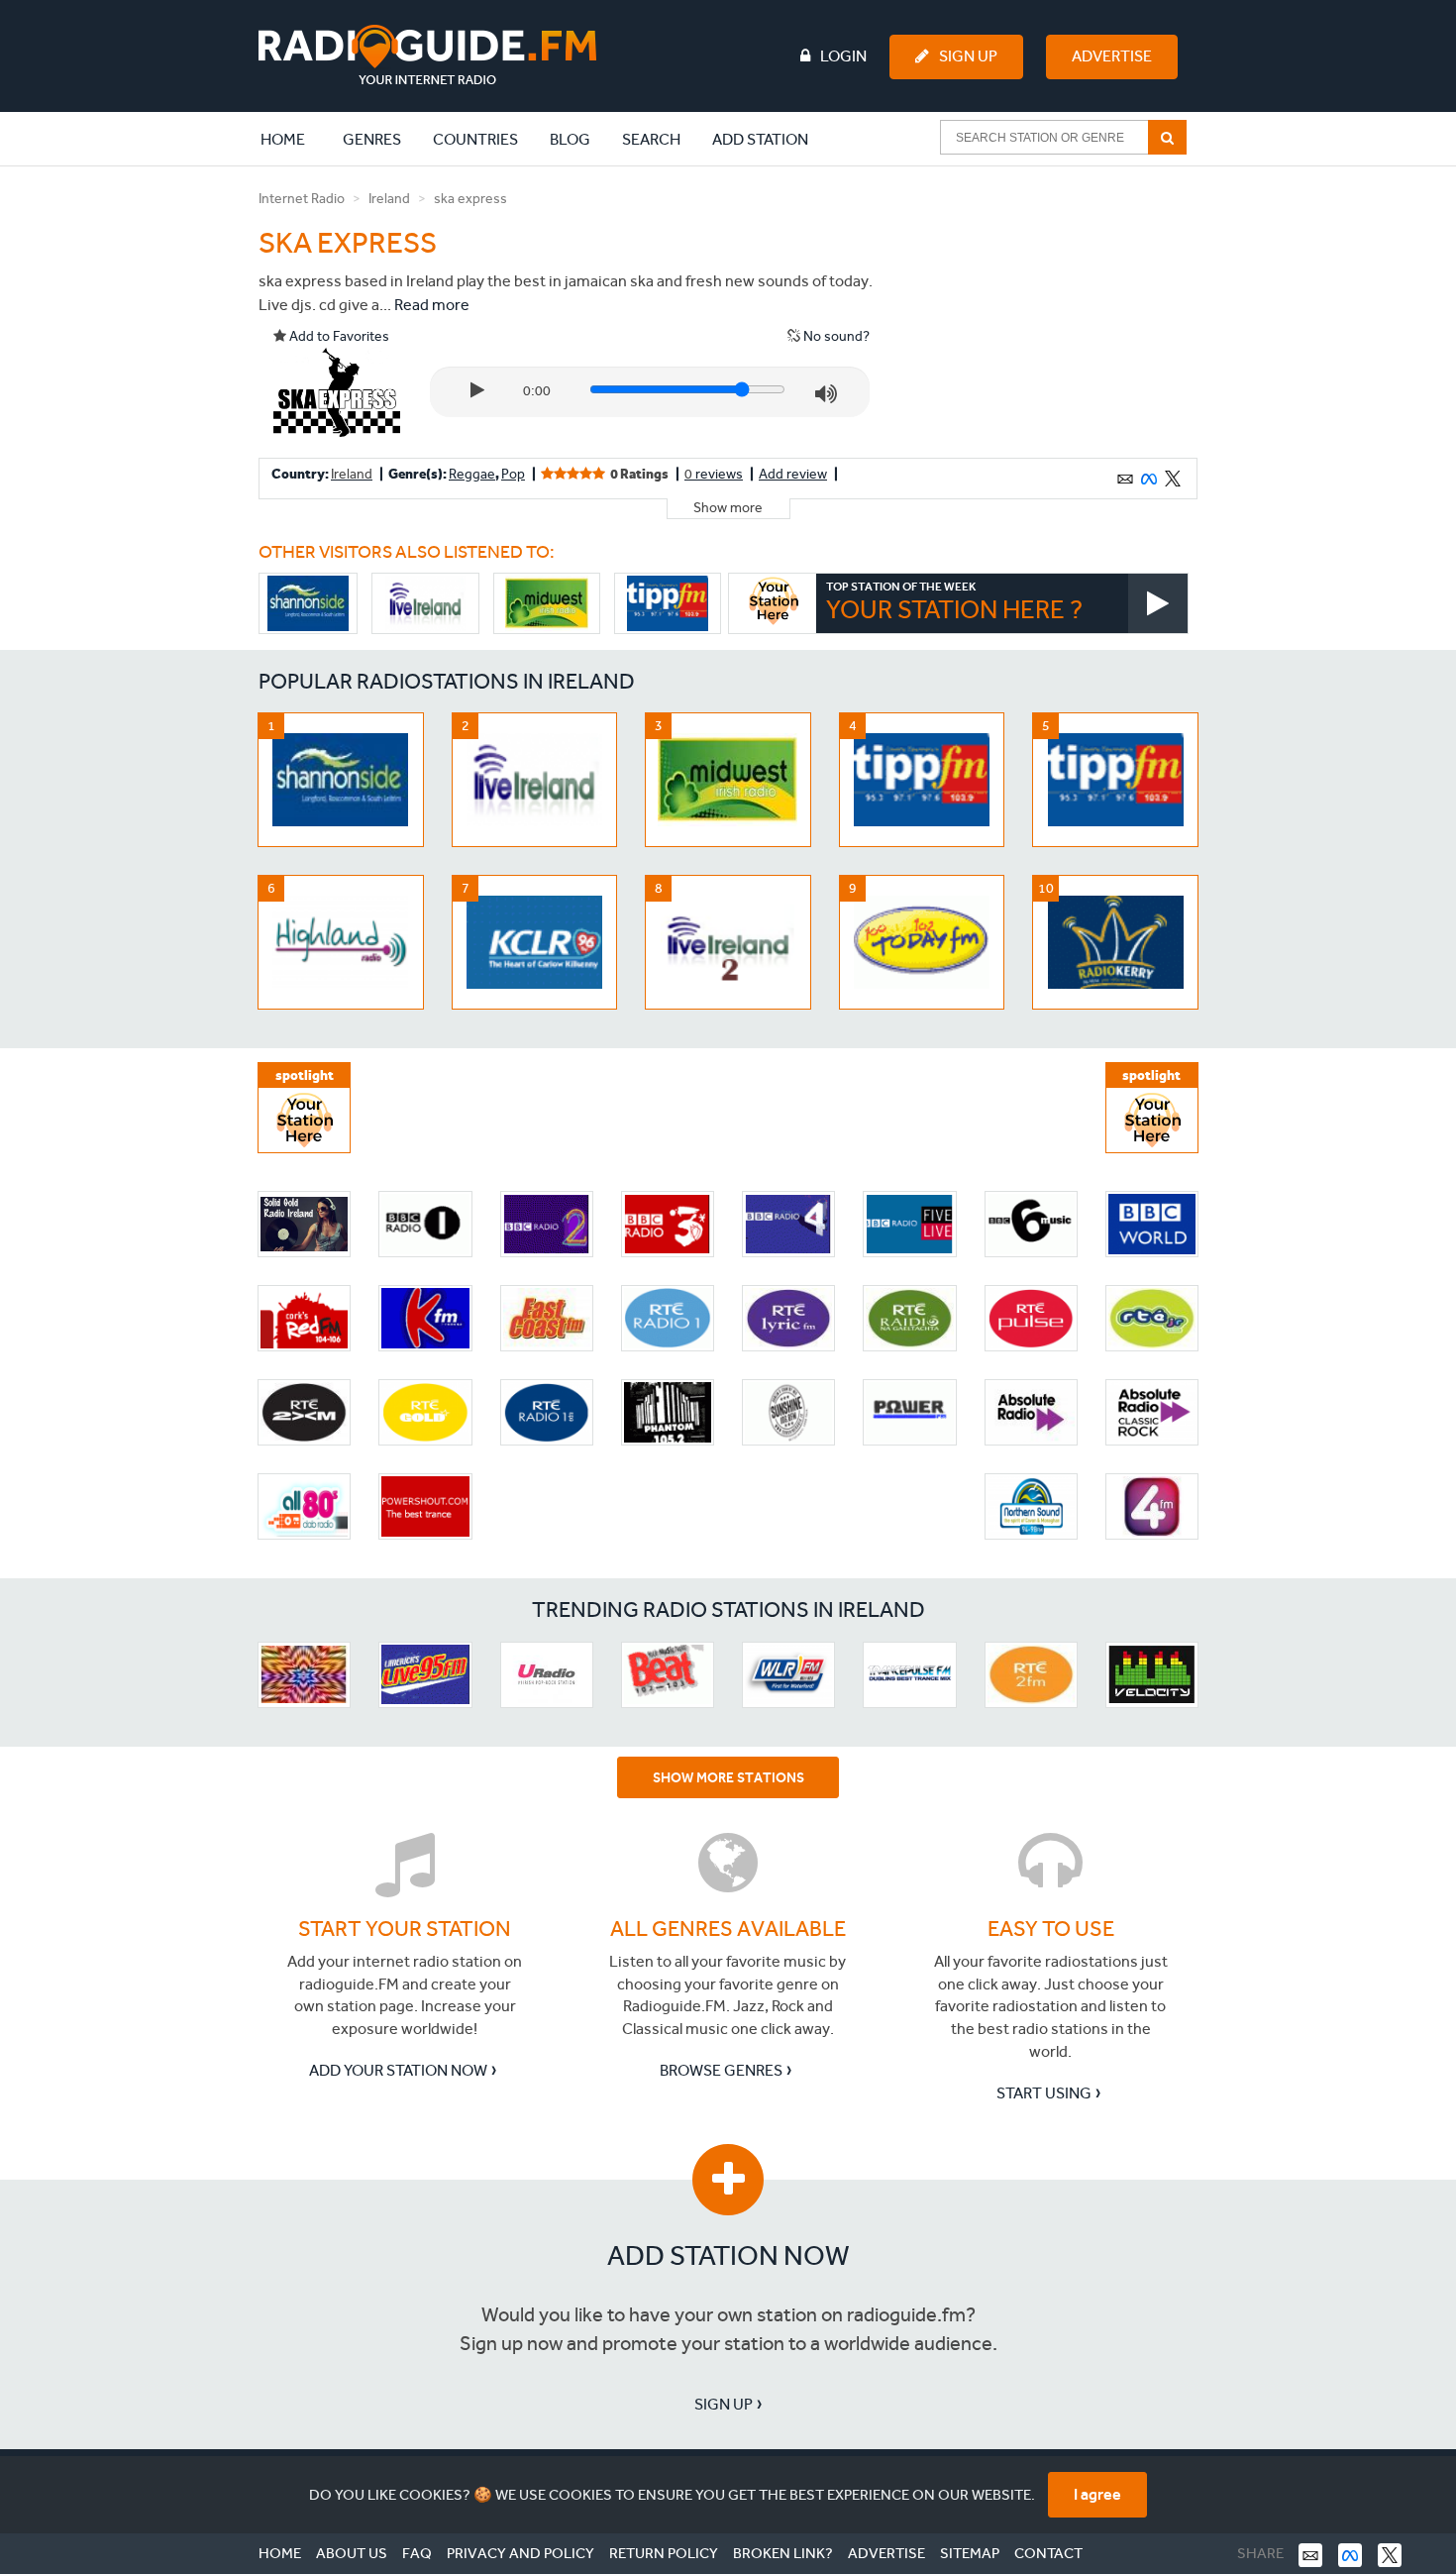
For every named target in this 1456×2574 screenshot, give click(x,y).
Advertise (1112, 56)
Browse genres (721, 2070)
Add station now (728, 2255)
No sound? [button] (835, 336)
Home (293, 139)
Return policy (664, 2553)
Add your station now (398, 2070)
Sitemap (970, 2553)
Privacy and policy (520, 2553)
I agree (1097, 2494)
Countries (475, 139)
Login (843, 56)
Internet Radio (302, 199)
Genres (372, 139)
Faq (417, 2553)
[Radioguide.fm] (427, 55)
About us (352, 2553)
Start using (1044, 2093)
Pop (513, 474)
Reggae (472, 474)
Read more (432, 305)
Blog (570, 139)
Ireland (389, 199)
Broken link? (783, 2553)
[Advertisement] (1048, 311)
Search (651, 139)
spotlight (305, 1075)
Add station (760, 139)
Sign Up (968, 56)
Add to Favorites (338, 336)
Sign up (724, 2404)
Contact (1048, 2553)
